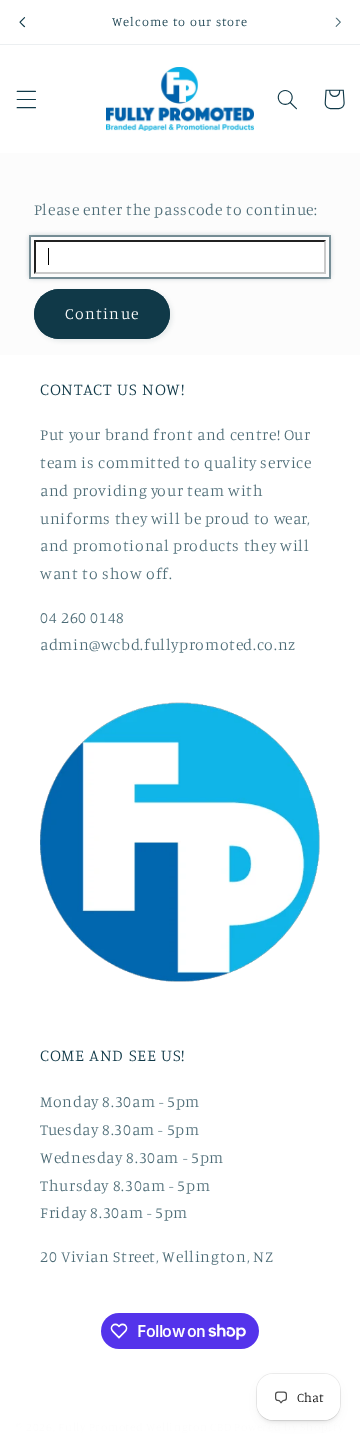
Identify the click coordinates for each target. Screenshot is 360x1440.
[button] (26, 99)
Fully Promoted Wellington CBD (144, 1427)
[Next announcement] (338, 22)
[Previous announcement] (22, 22)
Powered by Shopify (288, 1427)
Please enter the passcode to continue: (176, 209)
